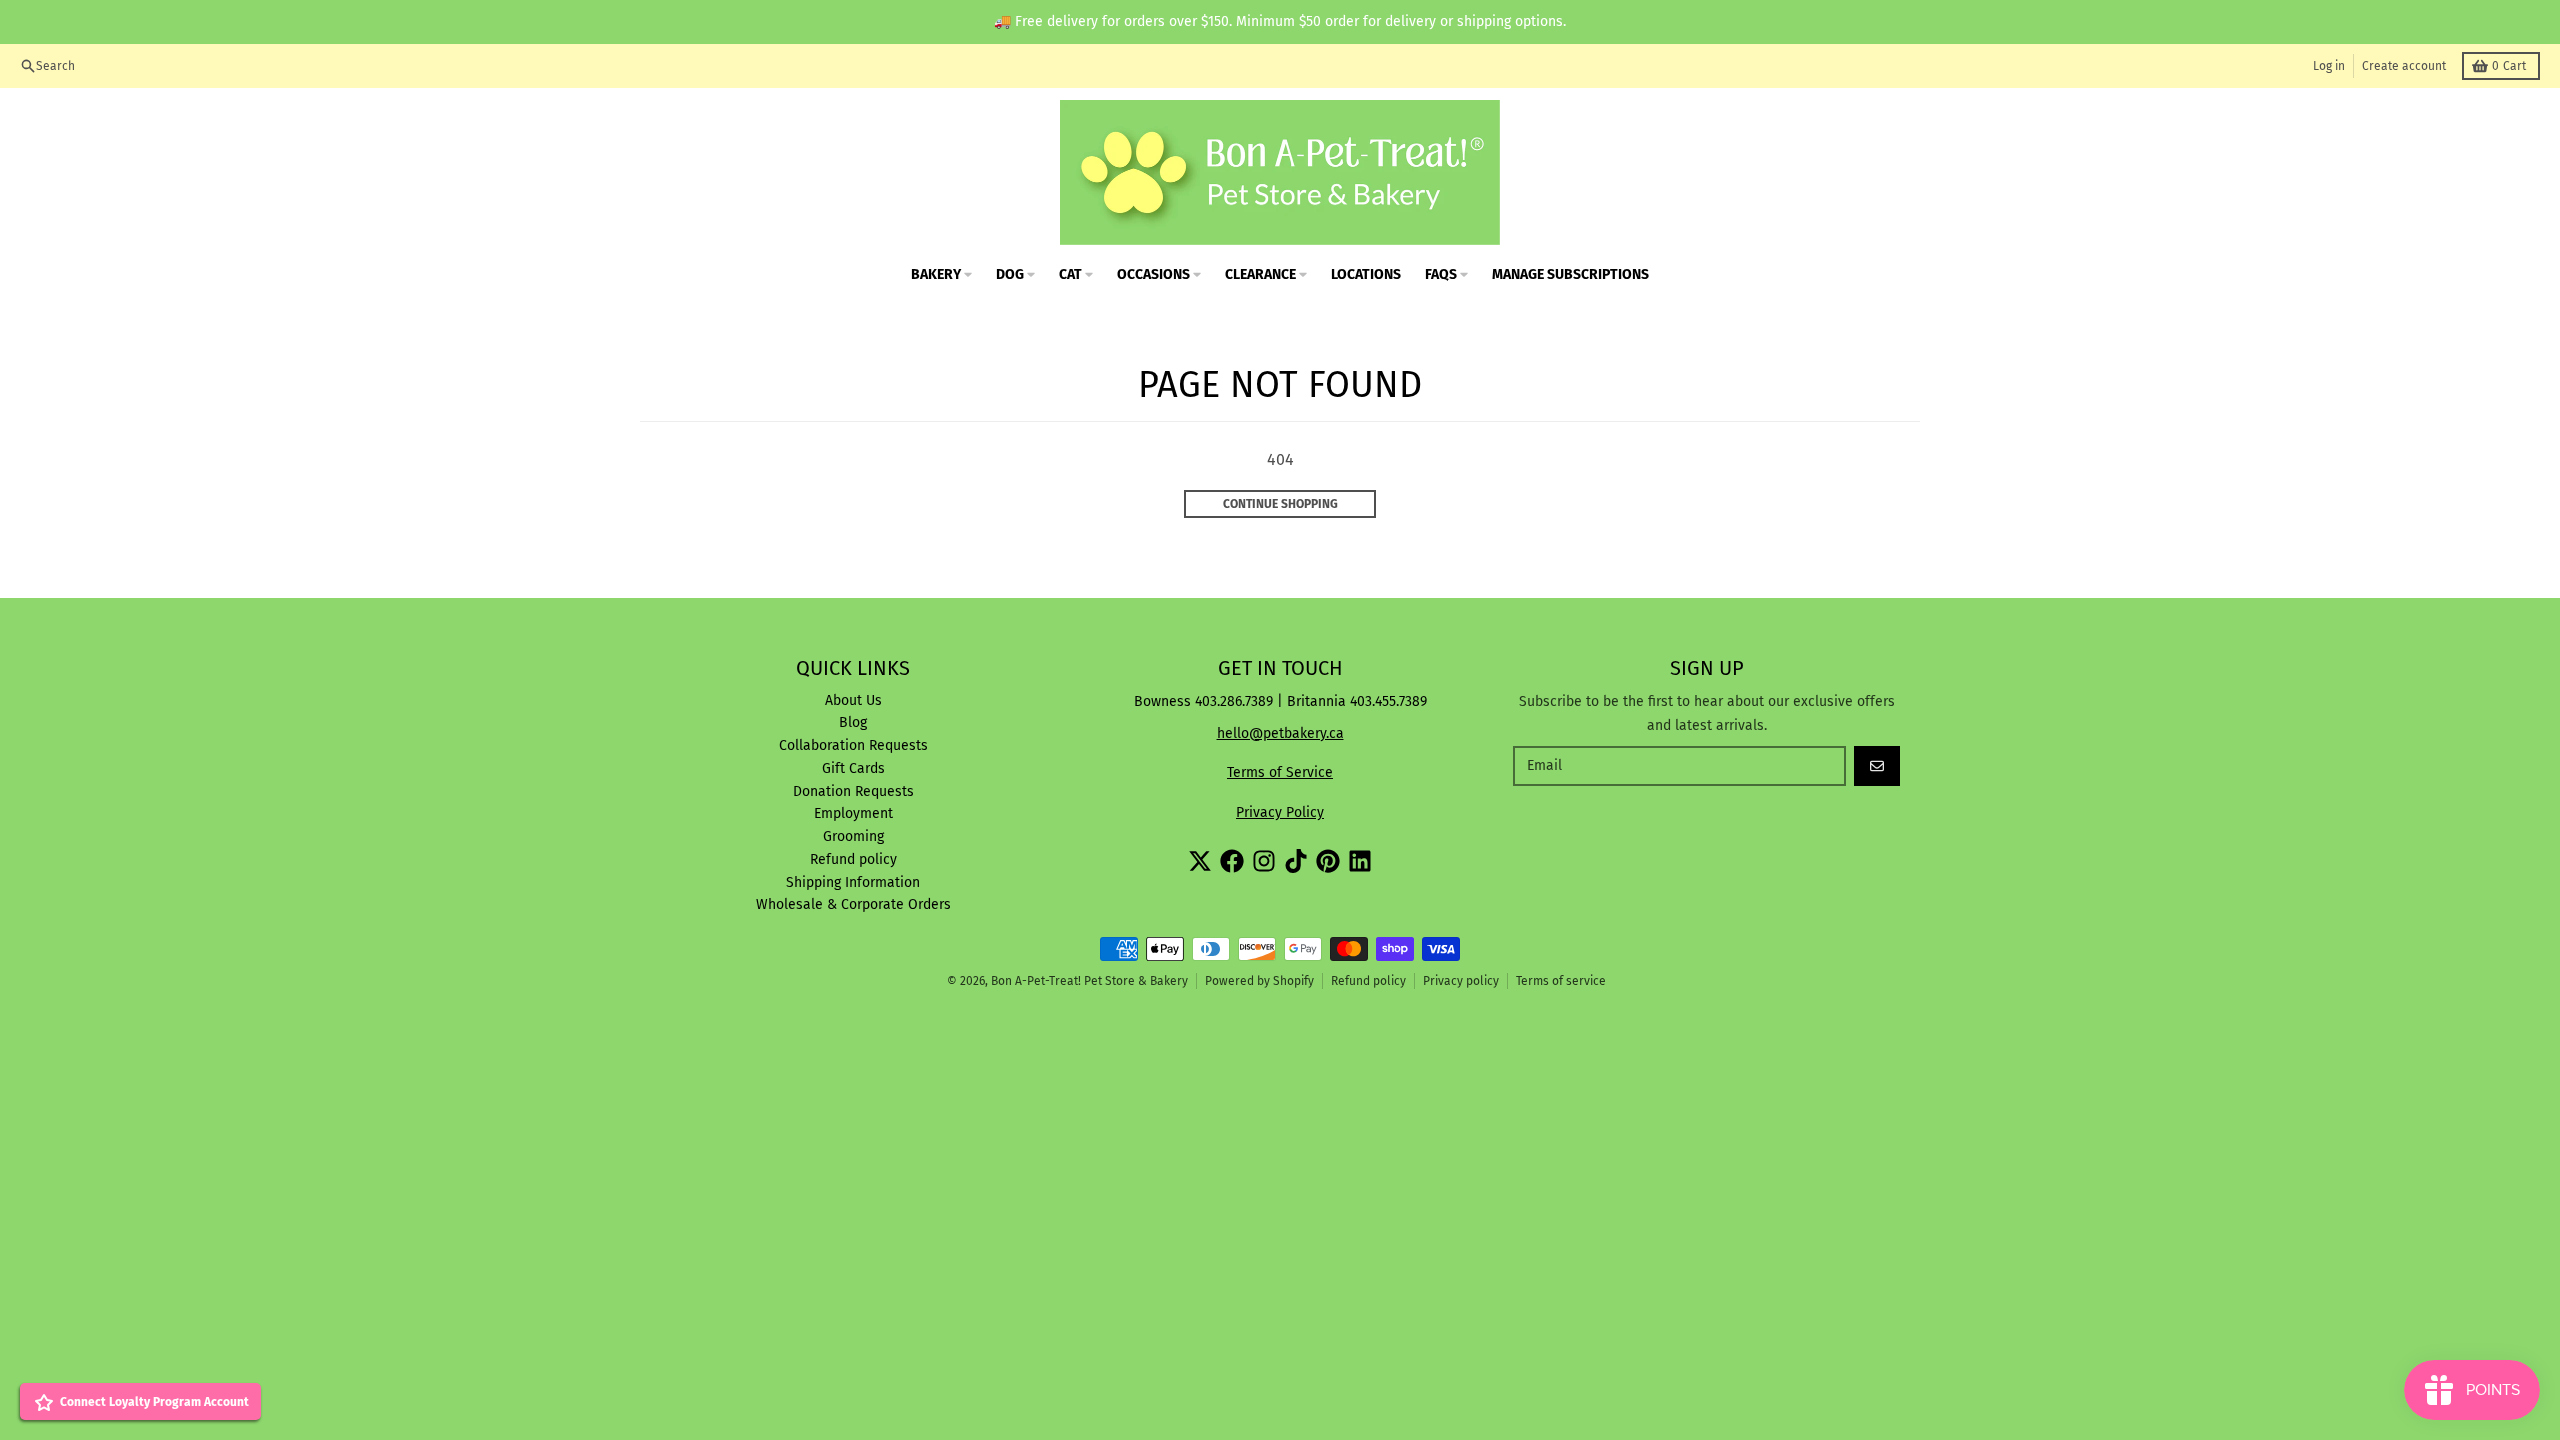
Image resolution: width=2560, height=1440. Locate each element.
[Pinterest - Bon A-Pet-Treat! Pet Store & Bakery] (1328, 861)
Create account (2404, 66)
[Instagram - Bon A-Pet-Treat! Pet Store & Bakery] (1264, 861)
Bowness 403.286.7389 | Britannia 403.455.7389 (1280, 701)
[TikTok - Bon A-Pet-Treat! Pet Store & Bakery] (1296, 861)
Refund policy (1368, 981)
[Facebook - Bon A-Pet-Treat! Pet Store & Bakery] (1232, 861)
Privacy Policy (1280, 812)
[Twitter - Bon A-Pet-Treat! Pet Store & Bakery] (1200, 861)
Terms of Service (1280, 772)
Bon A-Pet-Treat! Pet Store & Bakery (1089, 981)
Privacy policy (1461, 981)
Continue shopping (1280, 504)
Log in (2329, 66)
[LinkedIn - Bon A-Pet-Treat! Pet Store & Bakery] (1360, 861)
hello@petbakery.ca (1280, 733)
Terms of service (1561, 981)
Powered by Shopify (1259, 981)
